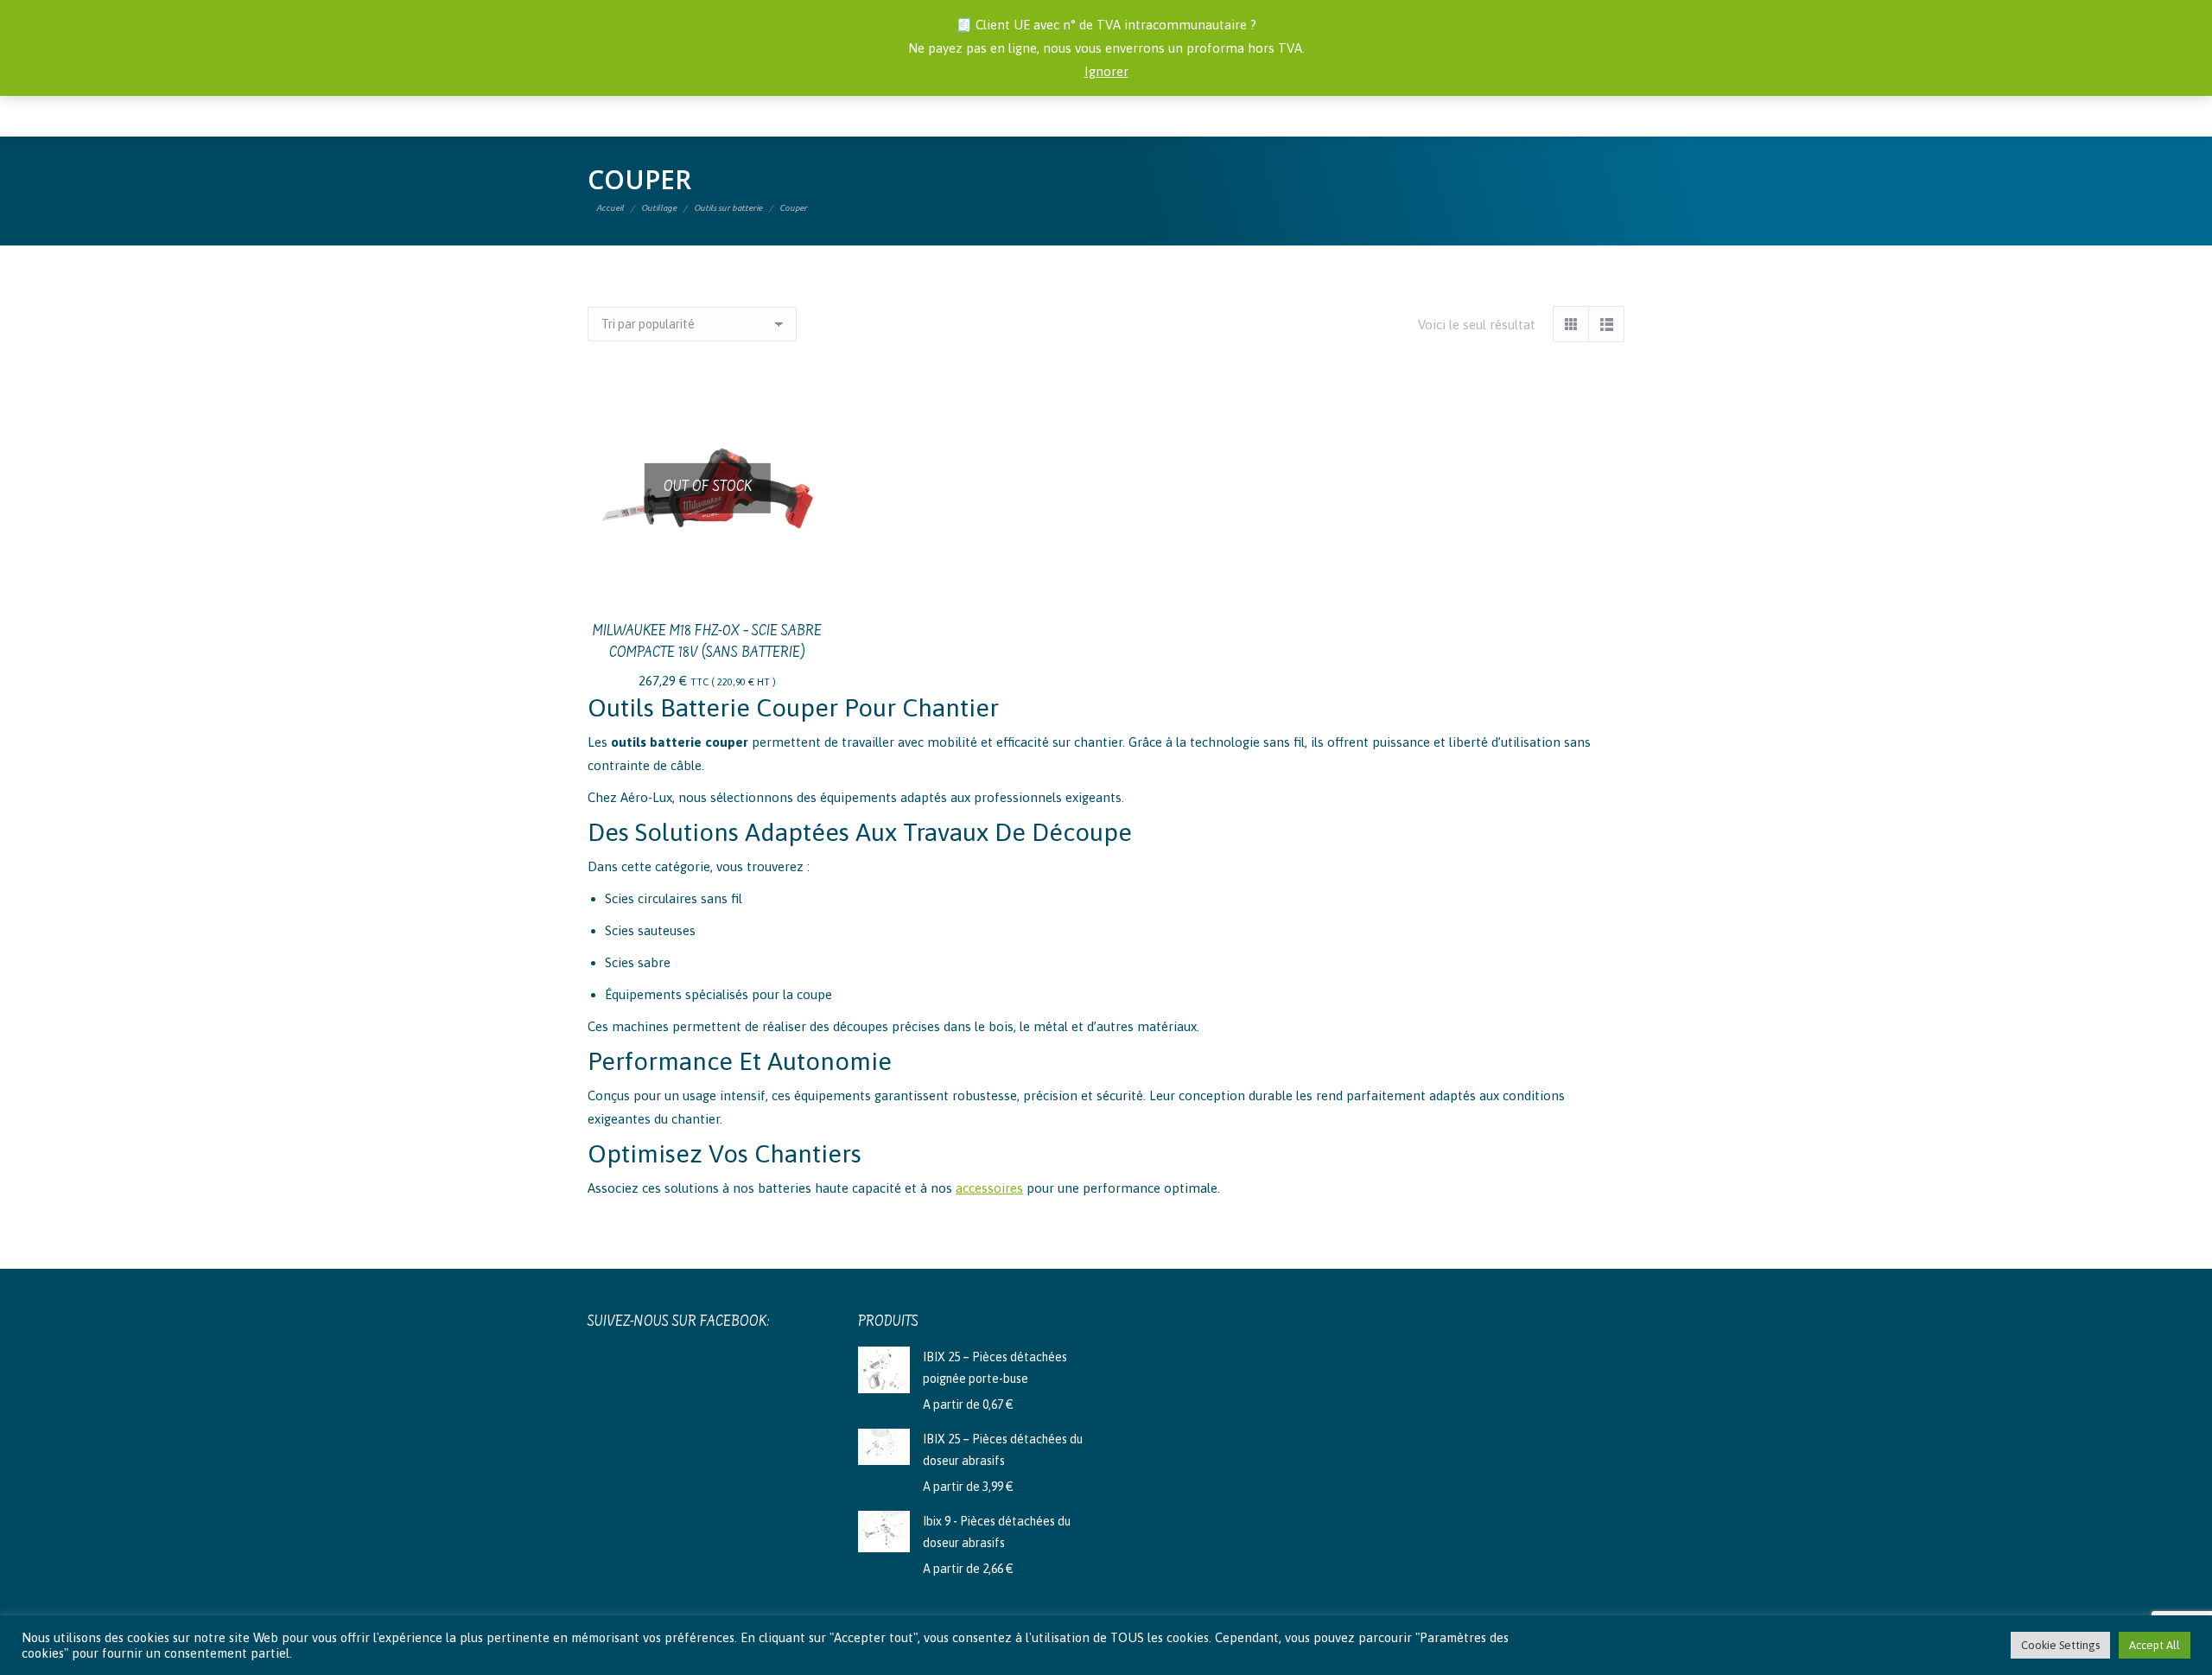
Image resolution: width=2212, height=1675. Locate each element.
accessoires (989, 1188)
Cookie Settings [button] (2060, 1645)
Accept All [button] (2155, 1645)
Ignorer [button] (1106, 71)
